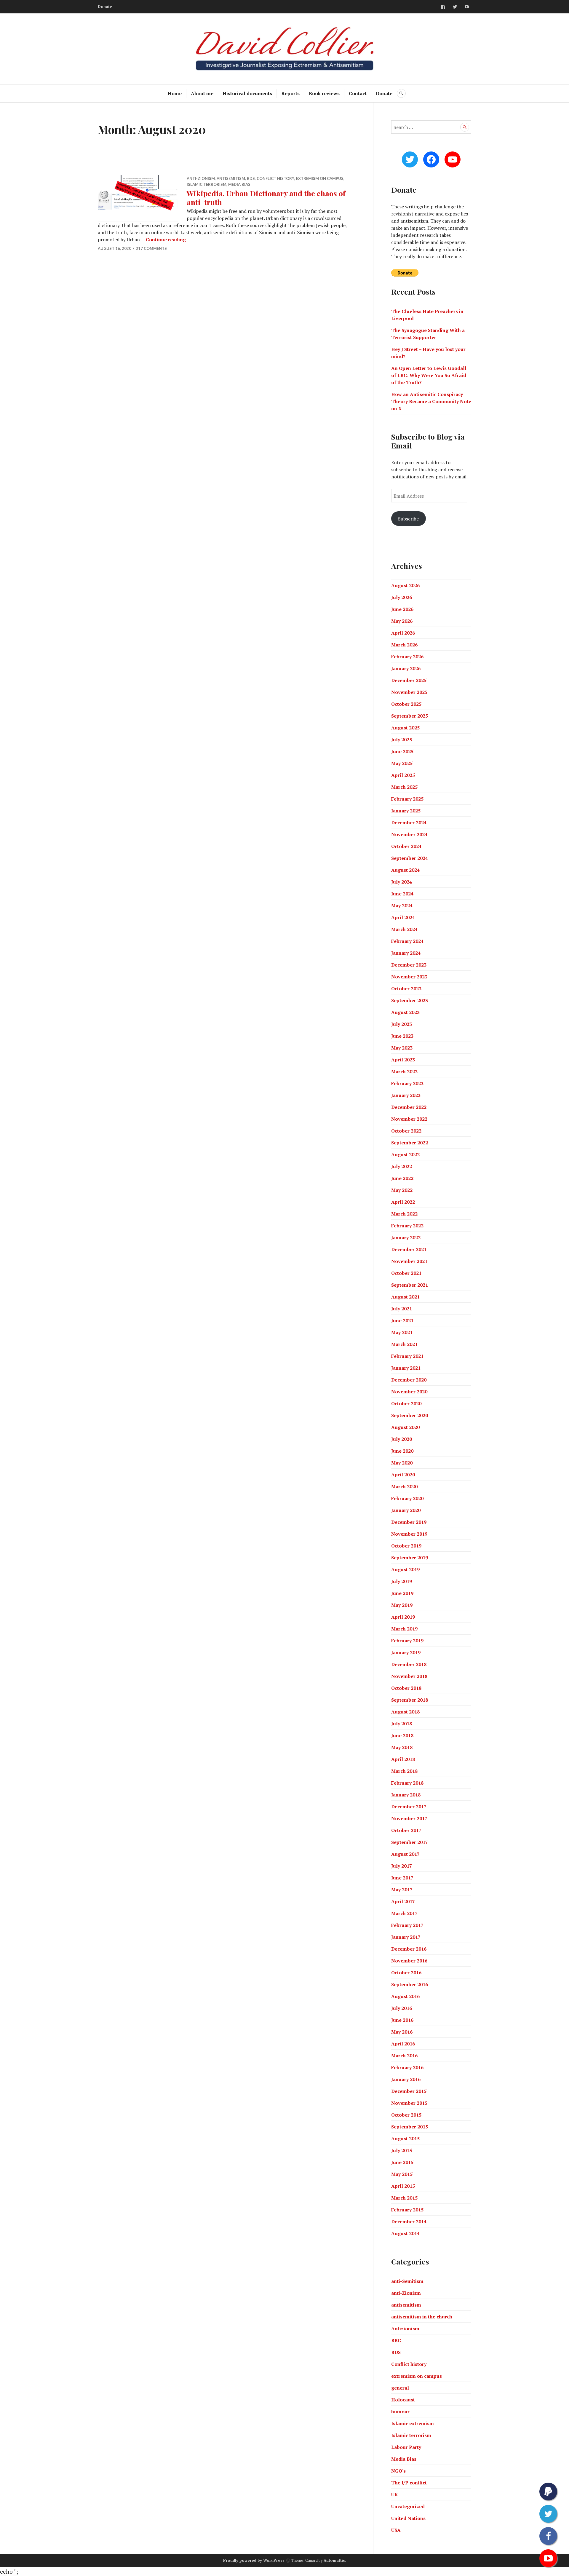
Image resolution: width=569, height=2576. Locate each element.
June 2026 (402, 609)
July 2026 (402, 597)
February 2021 (407, 1356)
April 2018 (403, 1759)
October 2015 (406, 2115)
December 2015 (409, 2091)
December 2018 (409, 1664)
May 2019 (402, 1605)
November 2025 (409, 692)
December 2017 (409, 1807)
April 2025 (403, 775)
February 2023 (407, 1083)
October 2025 (406, 704)
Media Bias (239, 184)
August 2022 (405, 1154)
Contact (358, 93)
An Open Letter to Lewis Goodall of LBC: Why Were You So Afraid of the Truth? (429, 375)
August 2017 (405, 1854)
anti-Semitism (407, 2281)
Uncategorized (408, 2506)
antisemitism (231, 178)
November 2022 (409, 1119)
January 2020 (406, 1510)
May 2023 (402, 1048)
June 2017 (402, 1878)
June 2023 (402, 1036)
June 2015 (402, 2162)
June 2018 (402, 1735)
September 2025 (410, 716)
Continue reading (166, 239)
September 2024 (410, 858)
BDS (251, 178)
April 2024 (403, 917)
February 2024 (407, 941)
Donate (105, 7)
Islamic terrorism (207, 184)
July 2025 (402, 740)
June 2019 (402, 1593)
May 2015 (402, 2174)
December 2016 (409, 1949)
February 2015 (407, 2210)
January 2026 (406, 668)
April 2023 (403, 1060)
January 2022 (406, 1237)
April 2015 (403, 2186)
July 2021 (402, 1309)
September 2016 (410, 1984)
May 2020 (402, 1463)
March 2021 (404, 1344)
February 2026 (407, 657)
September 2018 (410, 1700)
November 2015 (409, 2103)
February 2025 (407, 799)
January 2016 (406, 2079)
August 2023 (405, 1012)
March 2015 (404, 2198)
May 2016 (402, 2032)
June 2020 (402, 1451)
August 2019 (405, 1569)
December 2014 (409, 2222)
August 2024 (405, 870)
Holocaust (403, 2400)
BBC (396, 2340)
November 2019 (409, 1534)
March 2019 (404, 1629)
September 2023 (410, 1000)
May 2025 (402, 763)
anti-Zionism (201, 178)
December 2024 (409, 823)
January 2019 (406, 1652)
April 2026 (403, 633)
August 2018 (405, 1712)
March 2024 (404, 929)
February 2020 (407, 1498)
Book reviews (324, 93)
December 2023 (409, 965)
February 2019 (407, 1641)
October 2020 (406, 1403)
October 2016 (406, 1973)
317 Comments (151, 248)
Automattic (334, 2560)
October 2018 (406, 1688)
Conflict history (275, 178)
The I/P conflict (409, 2483)
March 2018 (404, 1771)
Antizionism (405, 2329)
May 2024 (402, 905)
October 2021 (406, 1273)
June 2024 (402, 894)
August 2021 (405, 1297)
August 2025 (405, 728)
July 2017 (402, 1866)
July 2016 (402, 2008)
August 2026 (405, 585)
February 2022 (407, 1226)
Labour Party (406, 2447)
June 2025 (402, 751)
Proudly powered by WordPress (254, 2560)
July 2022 (402, 1166)
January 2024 (406, 953)
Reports (290, 93)
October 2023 (406, 988)
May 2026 (402, 621)
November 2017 (409, 1818)
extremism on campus (320, 178)
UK (395, 2494)
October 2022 (406, 1131)
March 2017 (404, 1913)
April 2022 (403, 1202)
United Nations (408, 2518)
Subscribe (408, 519)
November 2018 (409, 1676)
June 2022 (402, 1178)
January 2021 (406, 1368)
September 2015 (410, 2127)
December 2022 (409, 1107)
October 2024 (406, 846)
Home (175, 93)
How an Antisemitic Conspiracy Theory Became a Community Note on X (431, 401)
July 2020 (402, 1439)
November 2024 (409, 834)
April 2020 (403, 1475)
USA (396, 2530)
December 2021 (409, 1249)
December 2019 (409, 1522)
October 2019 (406, 1546)
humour (400, 2411)
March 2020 (404, 1486)
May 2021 (402, 1332)
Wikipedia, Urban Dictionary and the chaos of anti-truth (266, 198)
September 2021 (410, 1285)
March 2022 (404, 1214)
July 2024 (402, 882)
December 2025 (409, 680)
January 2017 (406, 1937)
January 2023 (406, 1095)
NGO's (398, 2471)
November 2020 (409, 1392)
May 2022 (402, 1190)
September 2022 (410, 1143)
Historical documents (247, 93)
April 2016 (403, 2044)
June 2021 (402, 1320)
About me (202, 93)
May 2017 (402, 1890)
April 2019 (403, 1617)
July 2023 (402, 1024)
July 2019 (402, 1581)
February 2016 (407, 2067)
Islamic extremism (413, 2423)
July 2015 (402, 2150)
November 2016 (409, 1961)
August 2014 (405, 2233)
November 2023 (409, 977)
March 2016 (404, 2056)
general (400, 2388)
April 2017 (403, 1901)
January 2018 (406, 1795)
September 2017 (410, 1842)
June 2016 (402, 2020)
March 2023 (404, 1071)
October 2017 (406, 1830)
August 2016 (405, 1996)
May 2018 (402, 1747)
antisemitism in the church (422, 2317)
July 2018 (402, 1724)
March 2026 (404, 645)
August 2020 (405, 1427)
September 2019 (410, 1558)
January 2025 (406, 811)
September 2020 (410, 1415)
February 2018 (407, 1783)
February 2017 (407, 1925)
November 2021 (409, 1261)
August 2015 (405, 2139)
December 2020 (409, 1380)
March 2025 (404, 787)
